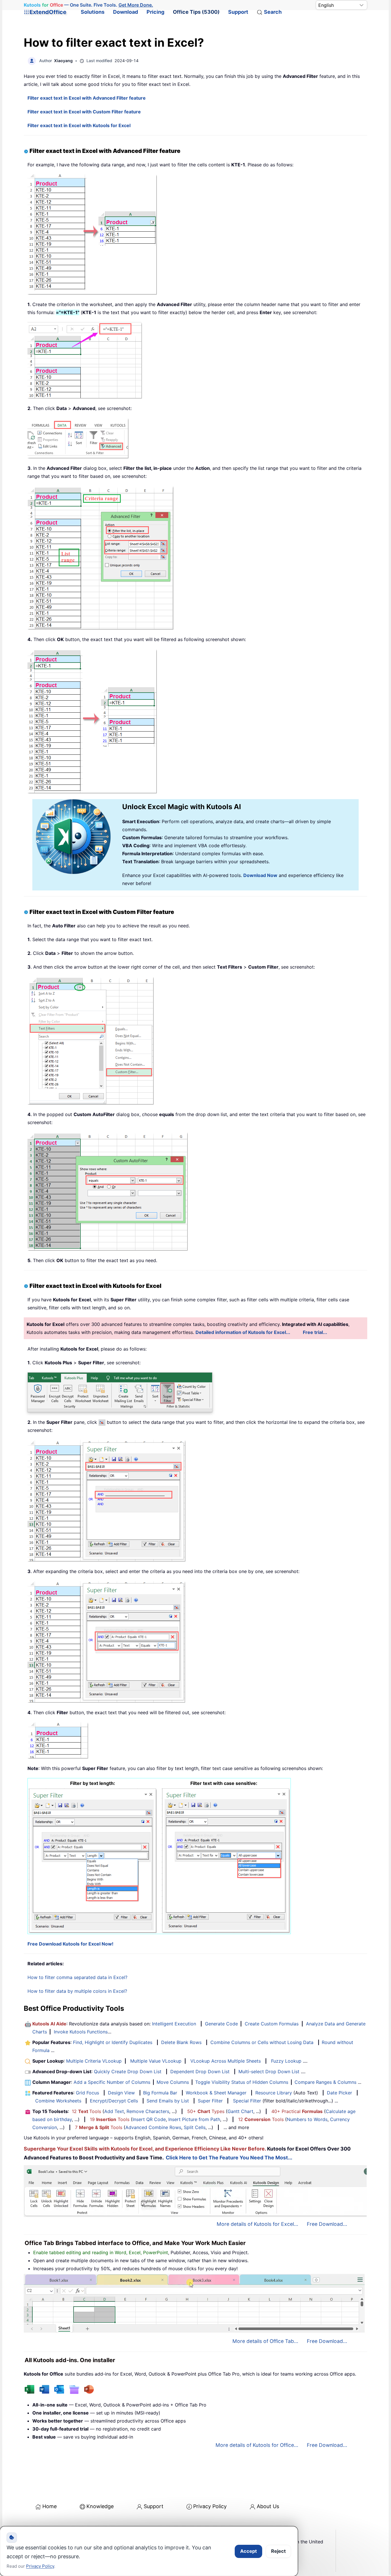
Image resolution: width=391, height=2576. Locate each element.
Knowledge (100, 2506)
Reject (278, 2551)
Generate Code (221, 2024)
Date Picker (339, 2093)
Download (126, 12)
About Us (268, 2506)
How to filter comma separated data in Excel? (77, 1977)
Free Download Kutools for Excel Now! (70, 1944)
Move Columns (173, 2082)
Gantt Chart (240, 2111)
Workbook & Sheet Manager (216, 2093)
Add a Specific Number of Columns (112, 2082)
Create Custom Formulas (272, 2024)
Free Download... (327, 2224)
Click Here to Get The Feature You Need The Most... (229, 2158)
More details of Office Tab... (265, 2341)
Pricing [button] (155, 12)
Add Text (114, 2111)
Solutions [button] (93, 12)
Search (273, 12)
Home (50, 2506)
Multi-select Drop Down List (269, 2072)
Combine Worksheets (58, 2101)
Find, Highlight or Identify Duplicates (113, 2042)
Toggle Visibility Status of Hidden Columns (242, 2082)
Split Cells (195, 2127)
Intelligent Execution (174, 2024)
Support (238, 12)
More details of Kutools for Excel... (257, 2224)
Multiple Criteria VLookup (94, 2061)
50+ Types (206, 2111)
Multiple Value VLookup (156, 2061)
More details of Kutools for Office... (257, 2445)
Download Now (260, 875)
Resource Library (274, 2093)
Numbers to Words (307, 2119)
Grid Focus (87, 2093)
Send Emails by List (168, 2101)
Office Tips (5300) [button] (196, 12)
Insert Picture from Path (194, 2119)
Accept (248, 2551)
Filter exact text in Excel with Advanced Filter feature (87, 98)
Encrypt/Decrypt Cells (114, 2101)
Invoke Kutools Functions (81, 2032)
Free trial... (315, 1332)
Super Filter (210, 2101)
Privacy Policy (210, 2506)
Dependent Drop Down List (200, 2072)
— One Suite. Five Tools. (88, 5)
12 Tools (86, 2111)
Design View (121, 2093)
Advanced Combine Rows (153, 2127)
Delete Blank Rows (181, 2042)
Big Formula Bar (160, 2093)
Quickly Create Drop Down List (128, 2072)
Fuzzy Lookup (286, 2061)
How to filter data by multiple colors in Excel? (77, 1991)
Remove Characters (148, 2111)
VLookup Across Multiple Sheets (226, 2061)
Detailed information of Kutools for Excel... (243, 1332)
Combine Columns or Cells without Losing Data (262, 2042)
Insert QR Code (149, 2119)
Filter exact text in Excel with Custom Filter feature (84, 112)
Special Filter (247, 2101)
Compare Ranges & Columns (325, 2082)
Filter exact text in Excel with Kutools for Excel (79, 125)
